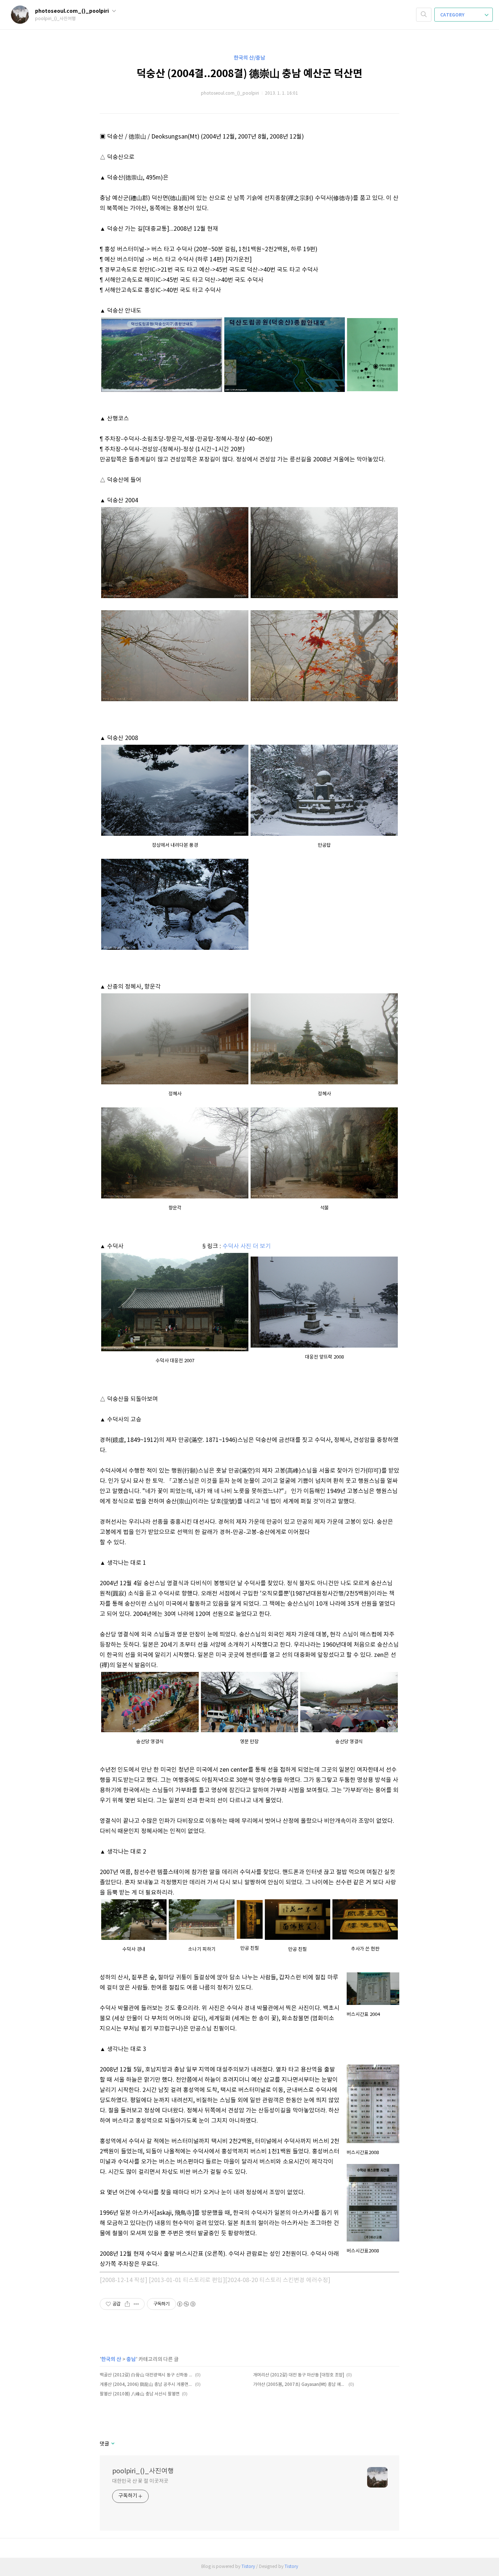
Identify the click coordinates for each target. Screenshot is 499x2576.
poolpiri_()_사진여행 (143, 2471)
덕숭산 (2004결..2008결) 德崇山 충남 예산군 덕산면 (249, 74)
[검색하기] (424, 15)
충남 (131, 2359)
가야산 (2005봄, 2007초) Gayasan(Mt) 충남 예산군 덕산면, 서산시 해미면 (300, 2385)
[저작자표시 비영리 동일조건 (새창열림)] (186, 2304)
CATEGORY (453, 15)
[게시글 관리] (136, 2304)
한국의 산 (111, 2359)
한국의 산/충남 (249, 58)
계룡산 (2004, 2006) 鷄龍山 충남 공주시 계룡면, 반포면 (146, 2385)
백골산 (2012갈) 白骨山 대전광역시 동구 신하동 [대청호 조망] (146, 2375)
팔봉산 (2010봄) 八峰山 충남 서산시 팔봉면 (140, 2394)
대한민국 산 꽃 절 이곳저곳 (140, 2481)
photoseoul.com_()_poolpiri (73, 11)
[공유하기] (127, 2304)
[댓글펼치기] (112, 2444)
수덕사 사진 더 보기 (247, 1246)
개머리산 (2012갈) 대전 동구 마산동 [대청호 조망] (299, 2375)
